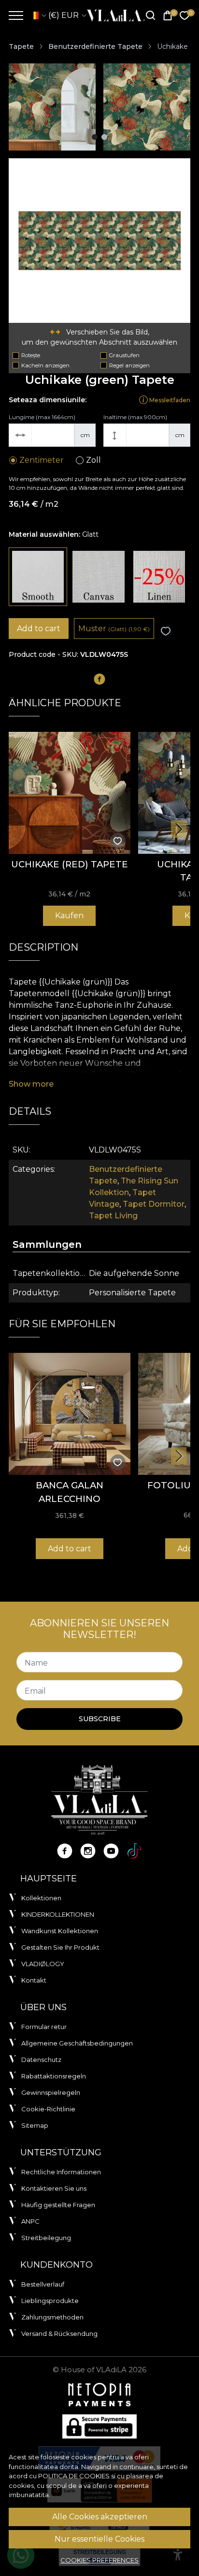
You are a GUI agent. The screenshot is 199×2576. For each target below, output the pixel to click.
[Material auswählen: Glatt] (38, 577)
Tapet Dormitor (154, 1204)
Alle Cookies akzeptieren (100, 2517)
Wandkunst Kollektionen (60, 1931)
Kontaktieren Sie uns (54, 2188)
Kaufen (69, 916)
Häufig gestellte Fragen (58, 2205)
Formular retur (44, 2027)
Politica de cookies (74, 2476)
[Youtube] (111, 1851)
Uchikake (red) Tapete (70, 864)
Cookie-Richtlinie (48, 2109)
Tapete (21, 46)
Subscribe (100, 1719)
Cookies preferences (99, 2560)
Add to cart (39, 629)
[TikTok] (134, 1851)
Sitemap (35, 2125)
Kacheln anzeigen (45, 365)
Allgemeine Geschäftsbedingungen (77, 2043)
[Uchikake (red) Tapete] (70, 793)
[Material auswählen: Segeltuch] (98, 577)
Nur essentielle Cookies (99, 2539)
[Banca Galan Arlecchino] (70, 1414)
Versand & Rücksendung (59, 2334)
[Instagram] (88, 1851)
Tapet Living (113, 1216)
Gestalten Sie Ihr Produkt (60, 1947)
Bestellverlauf (43, 2284)
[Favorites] (185, 16)
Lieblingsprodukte (50, 2301)
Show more (31, 1084)
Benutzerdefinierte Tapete (95, 46)
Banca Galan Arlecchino (70, 1492)
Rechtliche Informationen (61, 2172)
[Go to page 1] (95, 137)
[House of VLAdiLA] (113, 15)
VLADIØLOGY (43, 1964)
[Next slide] (179, 829)
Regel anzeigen (129, 365)
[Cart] (168, 16)
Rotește (31, 355)
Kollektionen (41, 1898)
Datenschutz (41, 2060)
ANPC (30, 2221)
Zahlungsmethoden (52, 2317)
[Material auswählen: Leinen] (159, 577)
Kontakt (34, 1980)
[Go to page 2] (104, 137)
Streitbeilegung (46, 2238)
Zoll (93, 460)
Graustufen (124, 355)
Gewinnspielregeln (51, 2092)
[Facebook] (65, 1851)
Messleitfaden (169, 400)
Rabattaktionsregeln (54, 2076)
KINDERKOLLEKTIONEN (58, 1914)
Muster (114, 629)
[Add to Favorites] (166, 631)
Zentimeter (42, 460)
